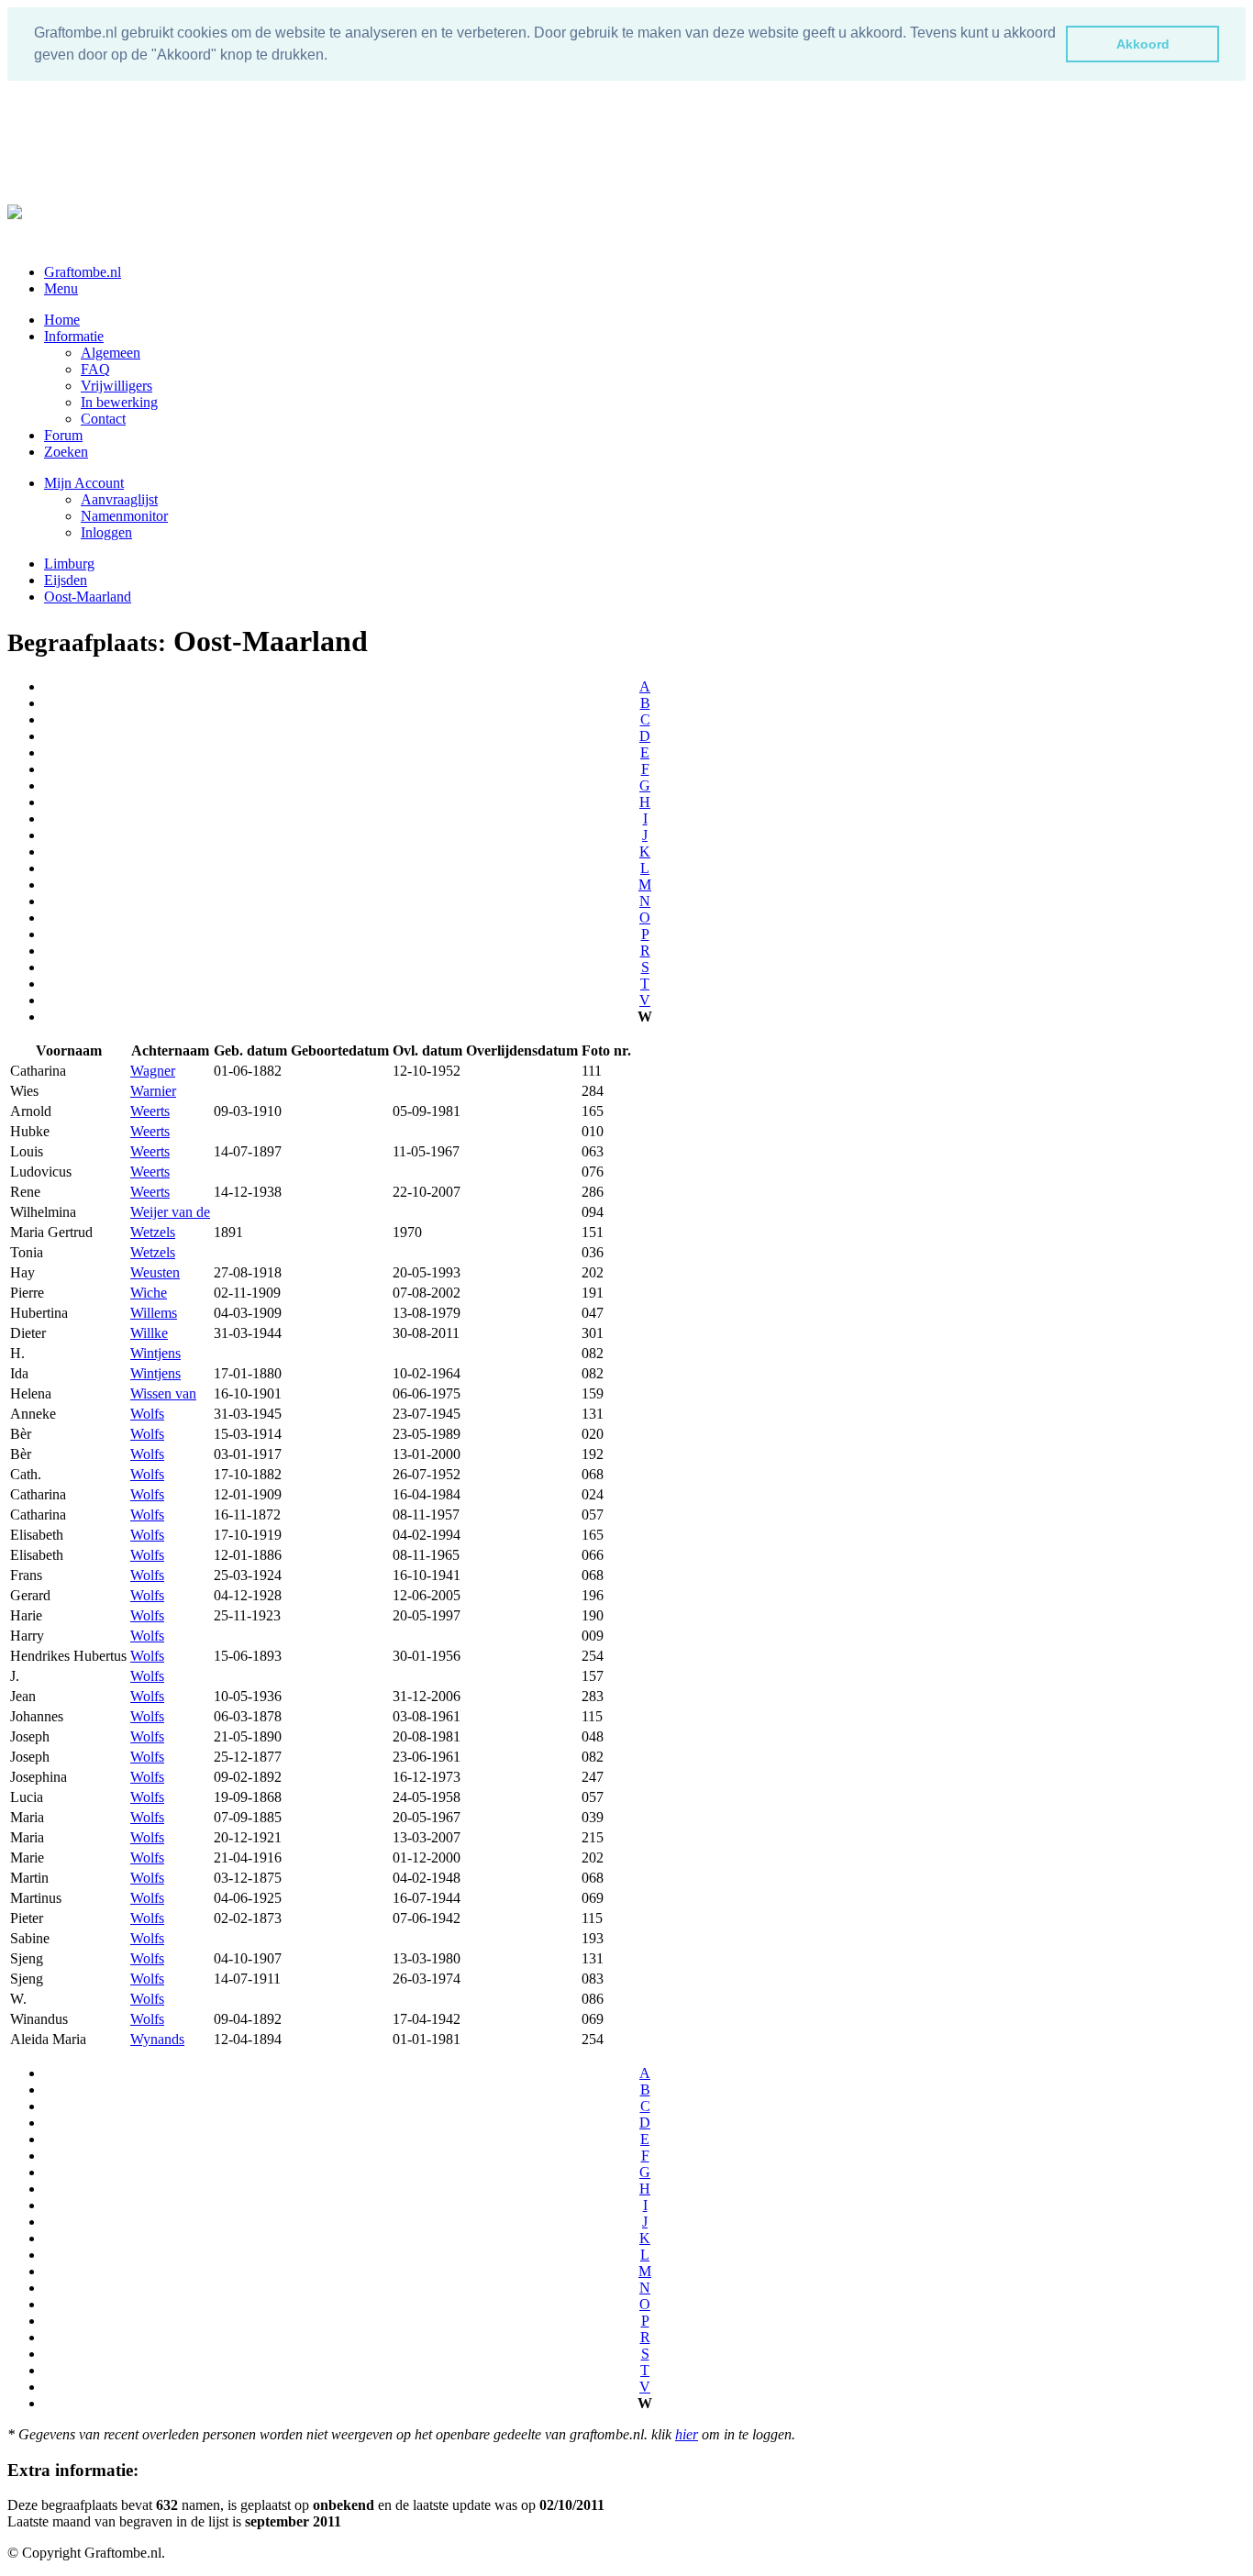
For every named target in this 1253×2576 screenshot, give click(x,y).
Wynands (157, 2039)
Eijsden (66, 580)
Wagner (153, 1071)
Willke (149, 1333)
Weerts (150, 1111)
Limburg (69, 564)
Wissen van (163, 1393)
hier (687, 2434)
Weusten (155, 1272)
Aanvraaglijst (119, 499)
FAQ (95, 369)
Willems (154, 1313)
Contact (103, 419)
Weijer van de (170, 1212)
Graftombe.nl (83, 272)
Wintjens (155, 1353)
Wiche (149, 1293)
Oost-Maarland (88, 597)
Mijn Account (84, 483)
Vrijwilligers (116, 386)
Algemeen (111, 353)
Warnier (153, 1091)
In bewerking (119, 402)
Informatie (74, 336)
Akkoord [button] (1143, 44)
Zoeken (66, 452)
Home (62, 320)
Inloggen (106, 532)
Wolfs (147, 1414)
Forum (63, 435)
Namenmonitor (124, 516)
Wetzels (153, 1232)
